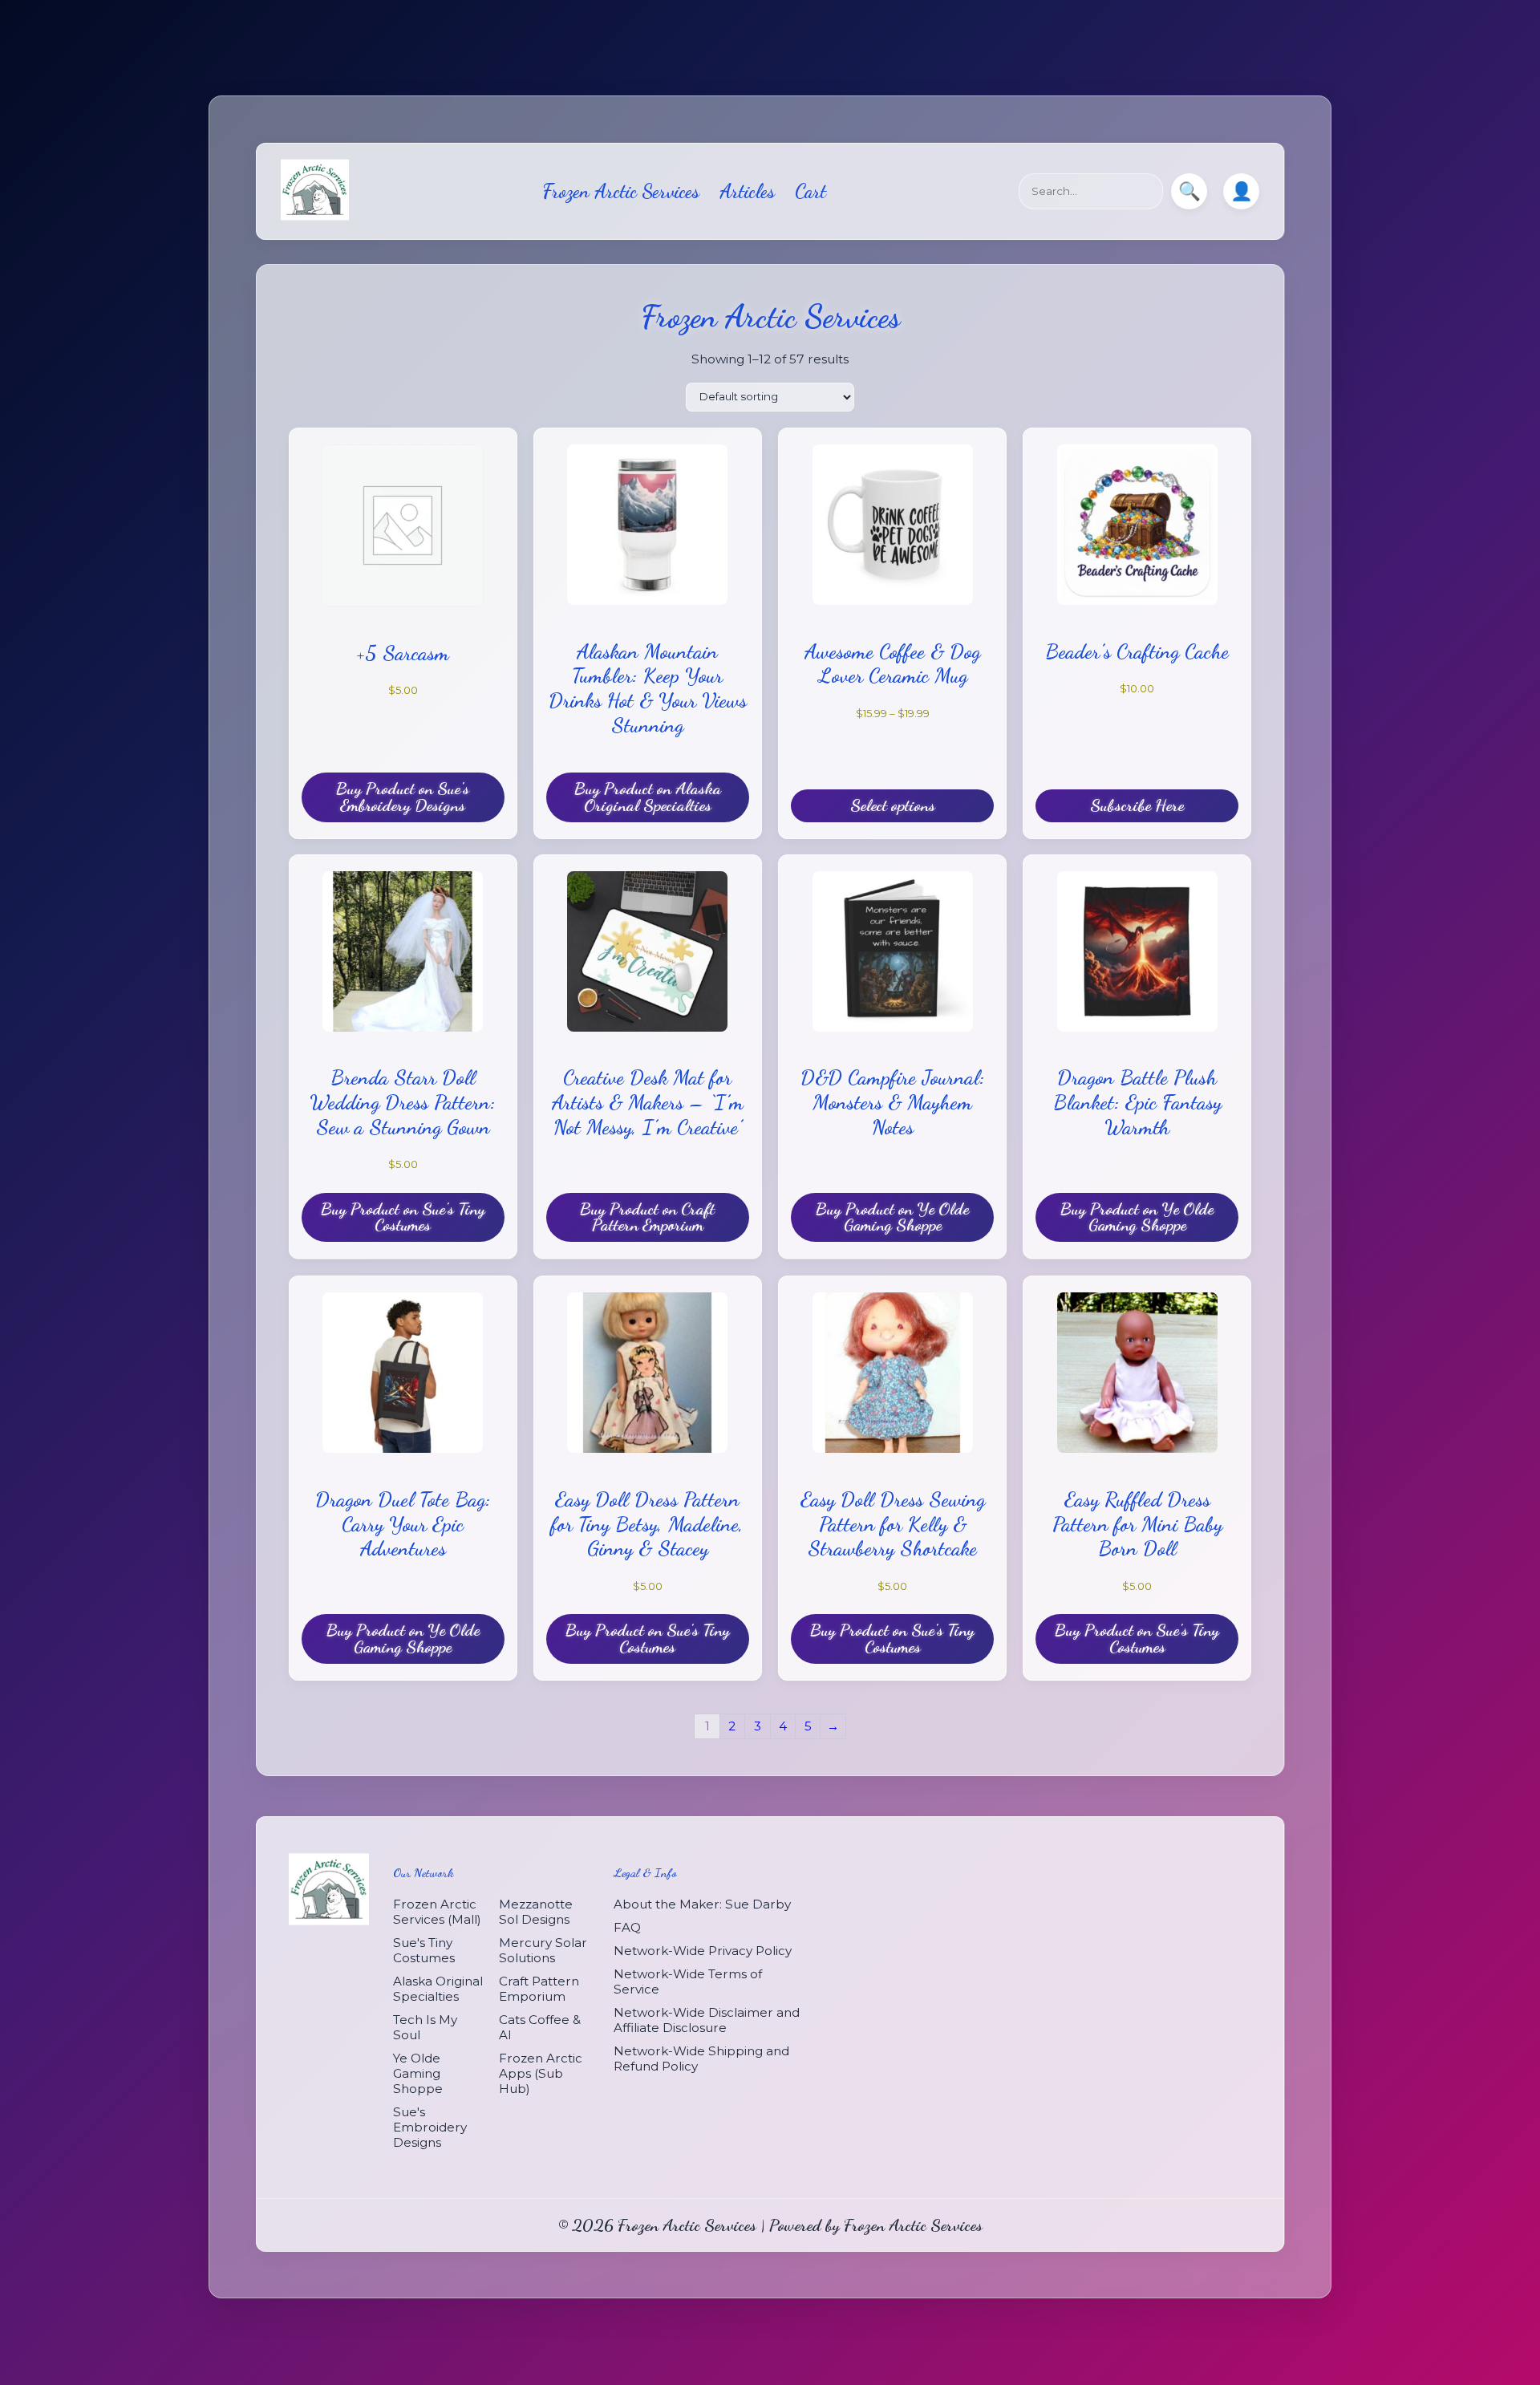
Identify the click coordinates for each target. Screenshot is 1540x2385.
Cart (811, 191)
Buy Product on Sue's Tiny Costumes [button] (403, 1217)
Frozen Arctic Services (621, 191)
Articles (747, 191)
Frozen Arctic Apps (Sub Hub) (541, 2073)
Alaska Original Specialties (438, 1988)
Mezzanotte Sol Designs (536, 1911)
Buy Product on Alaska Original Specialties (648, 797)
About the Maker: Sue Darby (702, 1903)
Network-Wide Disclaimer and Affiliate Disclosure (707, 2019)
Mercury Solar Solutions (543, 1949)
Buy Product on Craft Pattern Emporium (647, 1217)
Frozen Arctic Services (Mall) (437, 1911)
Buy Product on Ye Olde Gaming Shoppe (892, 1217)
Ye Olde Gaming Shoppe (418, 2073)
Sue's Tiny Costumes (424, 1949)
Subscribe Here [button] (1137, 805)
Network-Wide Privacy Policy (703, 1950)
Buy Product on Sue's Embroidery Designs (403, 797)
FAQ (627, 1927)
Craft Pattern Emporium (539, 1988)
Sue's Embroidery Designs (430, 2126)
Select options (893, 805)
